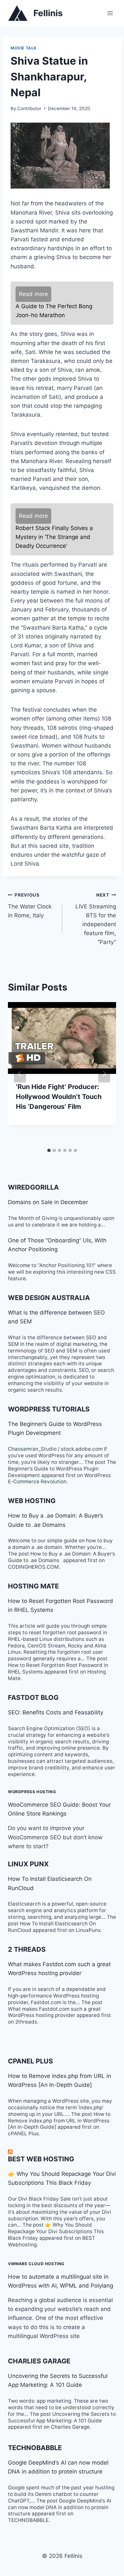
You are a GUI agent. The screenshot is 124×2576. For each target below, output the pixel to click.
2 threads (27, 1949)
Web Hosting (32, 1501)
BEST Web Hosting (41, 2159)
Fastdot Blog (33, 1698)
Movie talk (24, 48)
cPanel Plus (30, 2061)
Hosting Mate (33, 1586)
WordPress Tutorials (49, 1409)
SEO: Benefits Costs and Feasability (56, 1712)
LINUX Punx (28, 1864)
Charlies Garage (39, 2361)
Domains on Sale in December (48, 1202)
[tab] (49, 1150)
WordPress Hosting (32, 1792)
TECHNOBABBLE (35, 2448)
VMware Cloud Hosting (36, 2264)
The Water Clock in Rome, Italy (30, 905)
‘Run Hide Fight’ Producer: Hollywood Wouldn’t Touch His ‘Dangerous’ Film (59, 1097)
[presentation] (62, 1038)
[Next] (104, 1074)
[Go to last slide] (20, 1074)
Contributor (29, 108)
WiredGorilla (33, 1187)
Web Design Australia (49, 1298)
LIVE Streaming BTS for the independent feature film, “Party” (96, 919)
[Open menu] (110, 13)
